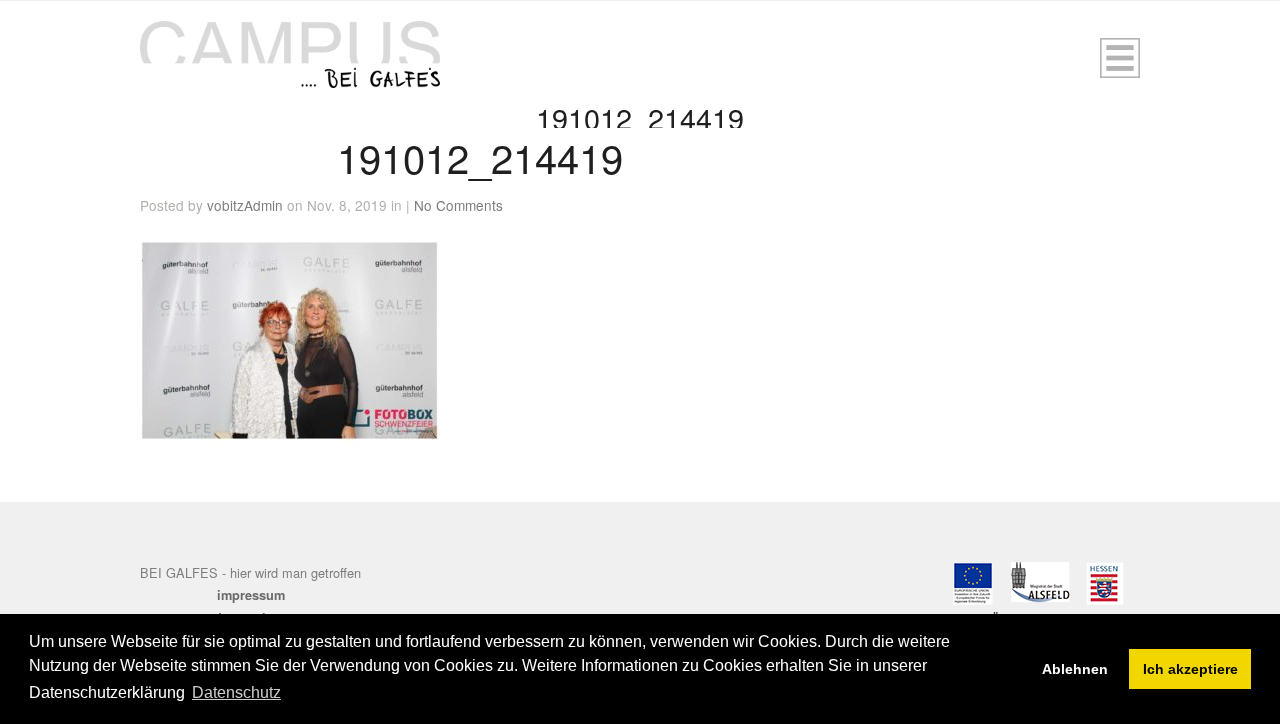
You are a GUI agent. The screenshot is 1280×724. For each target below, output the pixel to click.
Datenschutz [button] (236, 692)
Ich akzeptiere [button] (1190, 669)
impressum (251, 595)
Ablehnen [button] (1075, 669)
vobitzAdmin (245, 205)
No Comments (458, 205)
